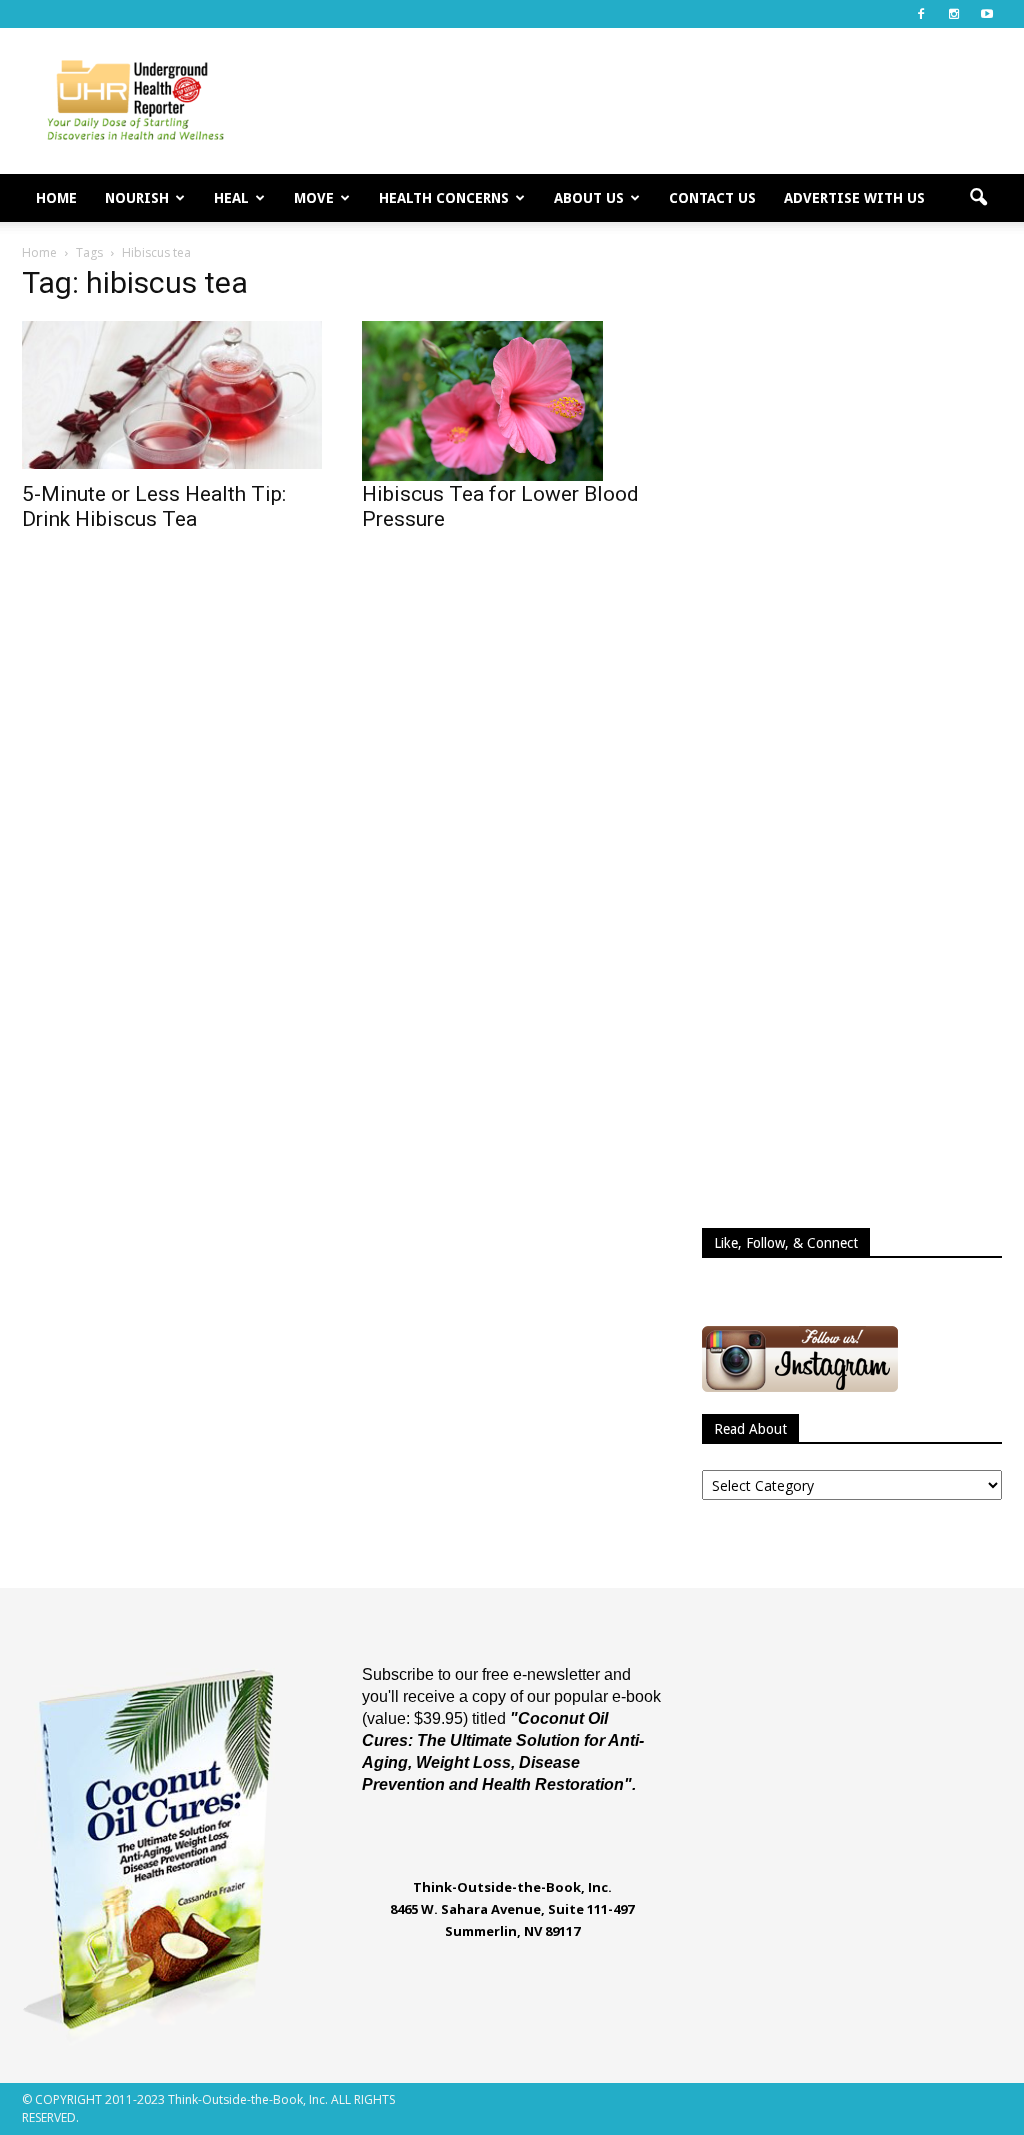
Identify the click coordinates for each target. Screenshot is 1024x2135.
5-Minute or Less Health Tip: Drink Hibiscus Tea (154, 506)
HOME (56, 198)
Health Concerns (444, 198)
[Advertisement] (638, 101)
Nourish (137, 198)
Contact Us (712, 198)
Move (314, 198)
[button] (978, 198)
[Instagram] (954, 14)
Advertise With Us (854, 198)
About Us (589, 198)
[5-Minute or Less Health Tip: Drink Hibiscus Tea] (172, 395)
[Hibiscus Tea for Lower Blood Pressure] (512, 401)
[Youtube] (987, 14)
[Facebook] (921, 14)
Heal (231, 198)
